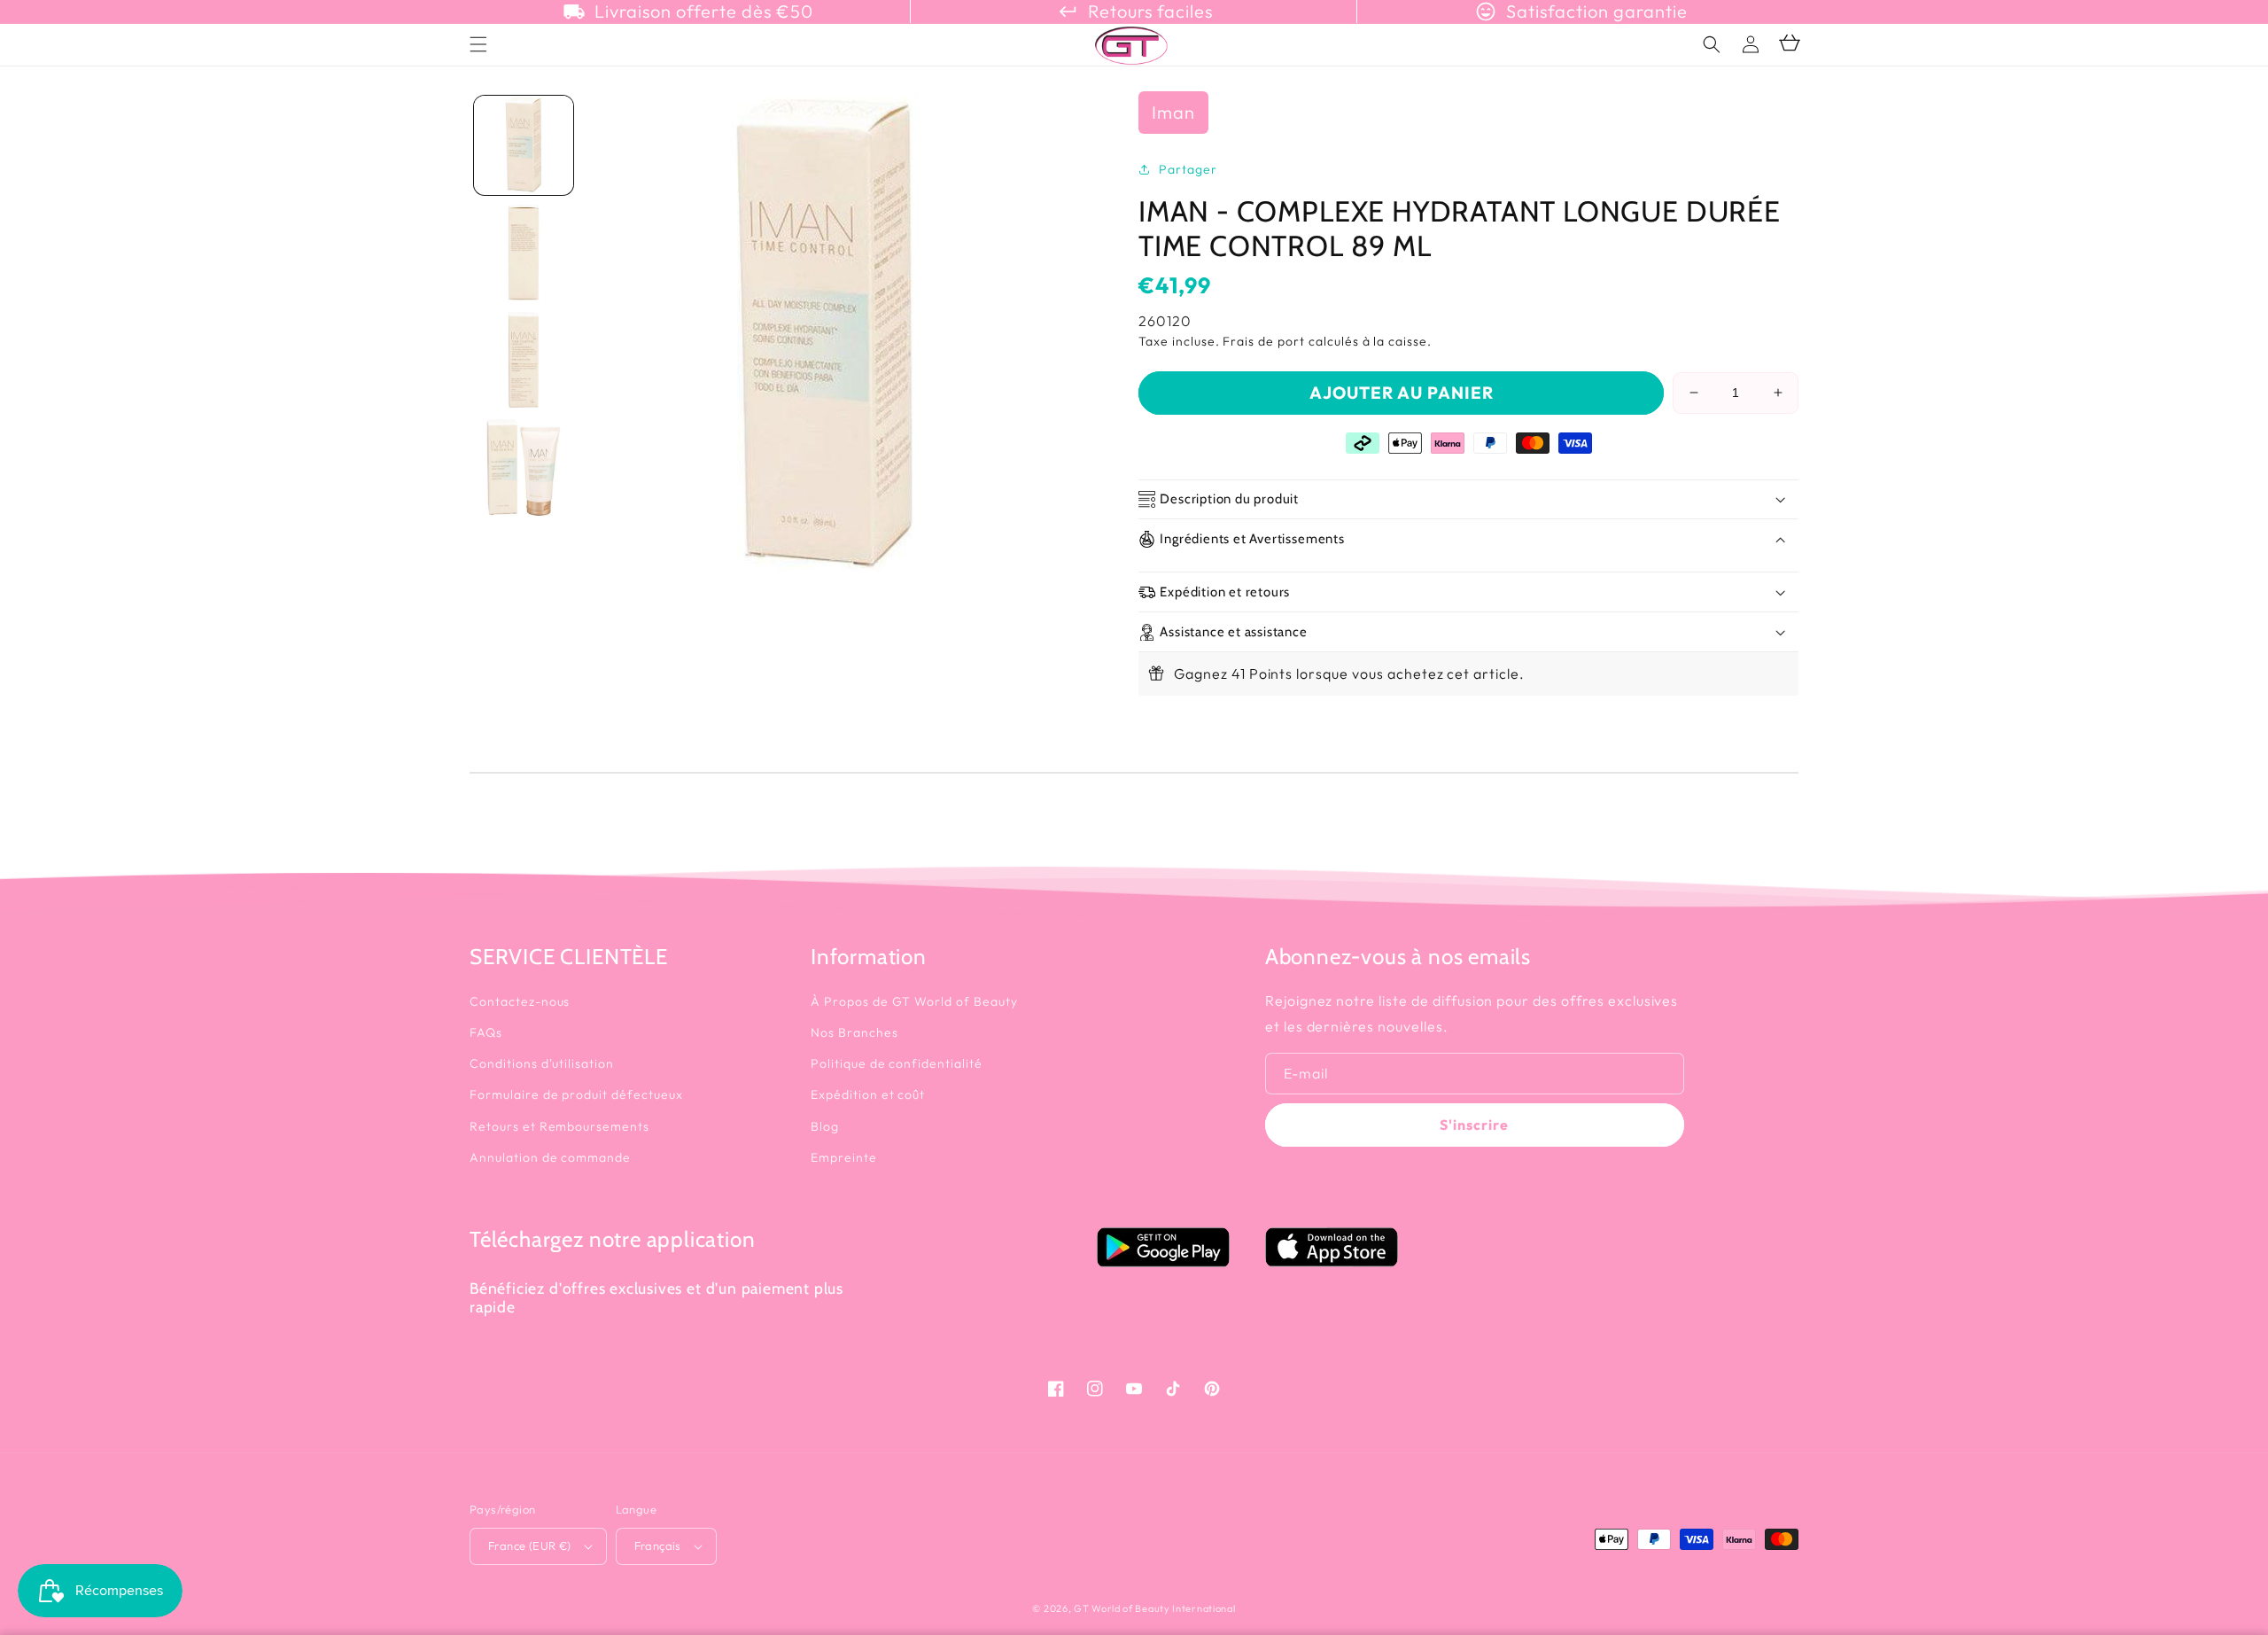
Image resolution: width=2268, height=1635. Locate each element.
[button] (1712, 44)
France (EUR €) (530, 1545)
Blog (825, 1126)
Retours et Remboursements (559, 1126)
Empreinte (844, 1157)
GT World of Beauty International (1154, 1608)
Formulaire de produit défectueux (576, 1094)
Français (658, 1545)
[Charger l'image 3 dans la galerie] (524, 361)
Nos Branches (854, 1032)
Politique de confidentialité (897, 1063)
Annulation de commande (550, 1157)
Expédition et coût (868, 1094)
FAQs (486, 1032)
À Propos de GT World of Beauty (914, 1001)
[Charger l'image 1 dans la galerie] (524, 145)
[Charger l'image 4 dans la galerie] (524, 468)
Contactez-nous (520, 1001)
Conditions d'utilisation (542, 1063)
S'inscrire (1474, 1125)
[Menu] (478, 44)
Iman (1173, 112)
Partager (1188, 169)
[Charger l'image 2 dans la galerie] (524, 253)
